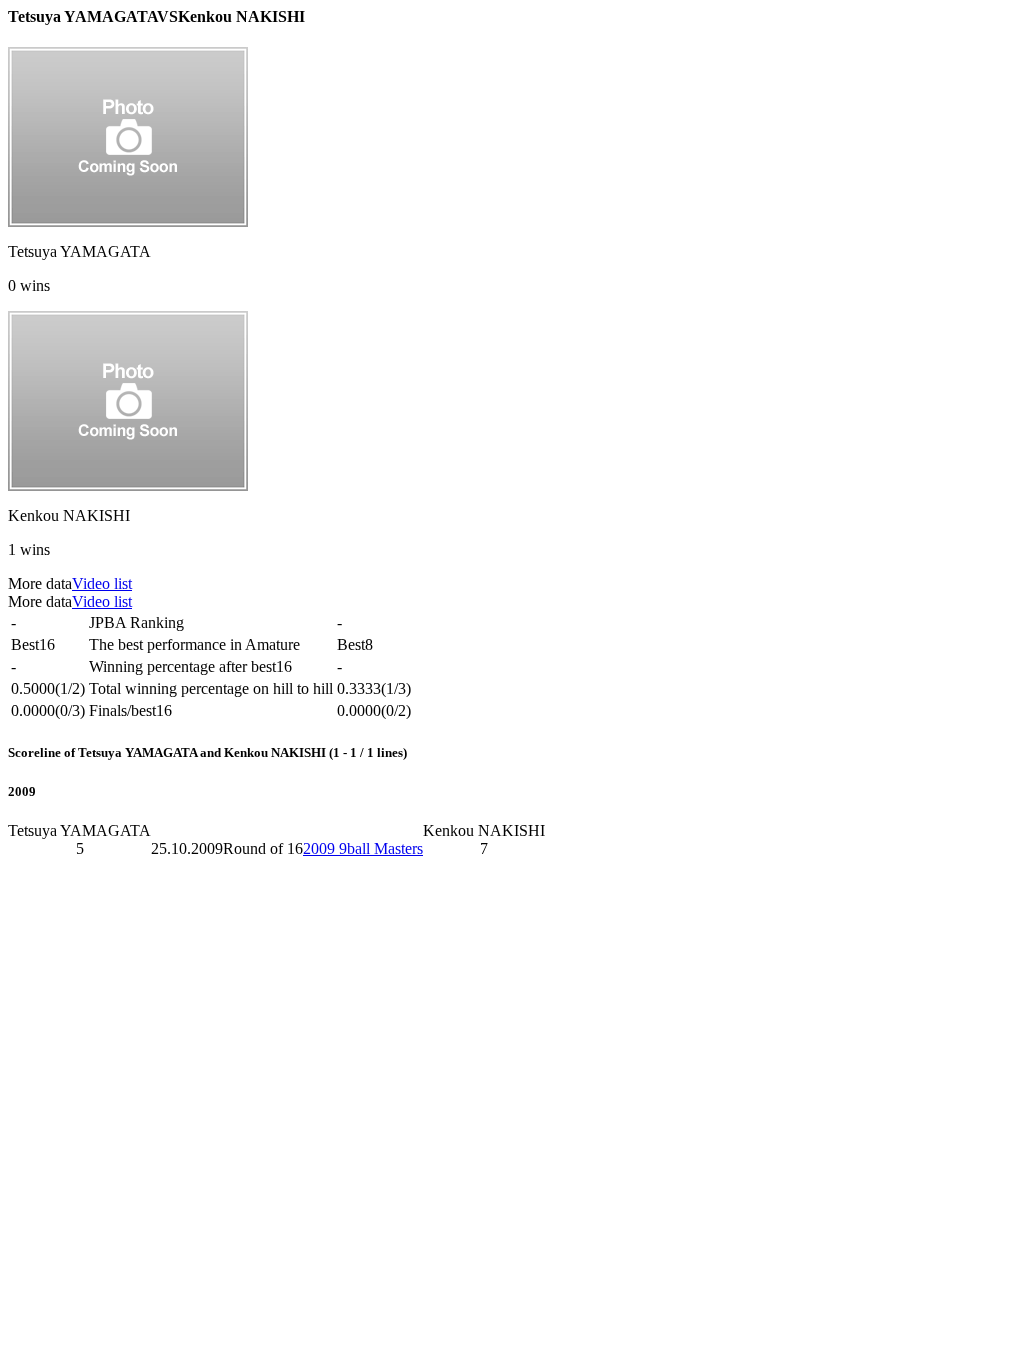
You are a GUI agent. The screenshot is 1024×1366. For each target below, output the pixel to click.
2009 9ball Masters (363, 848)
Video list (102, 583)
